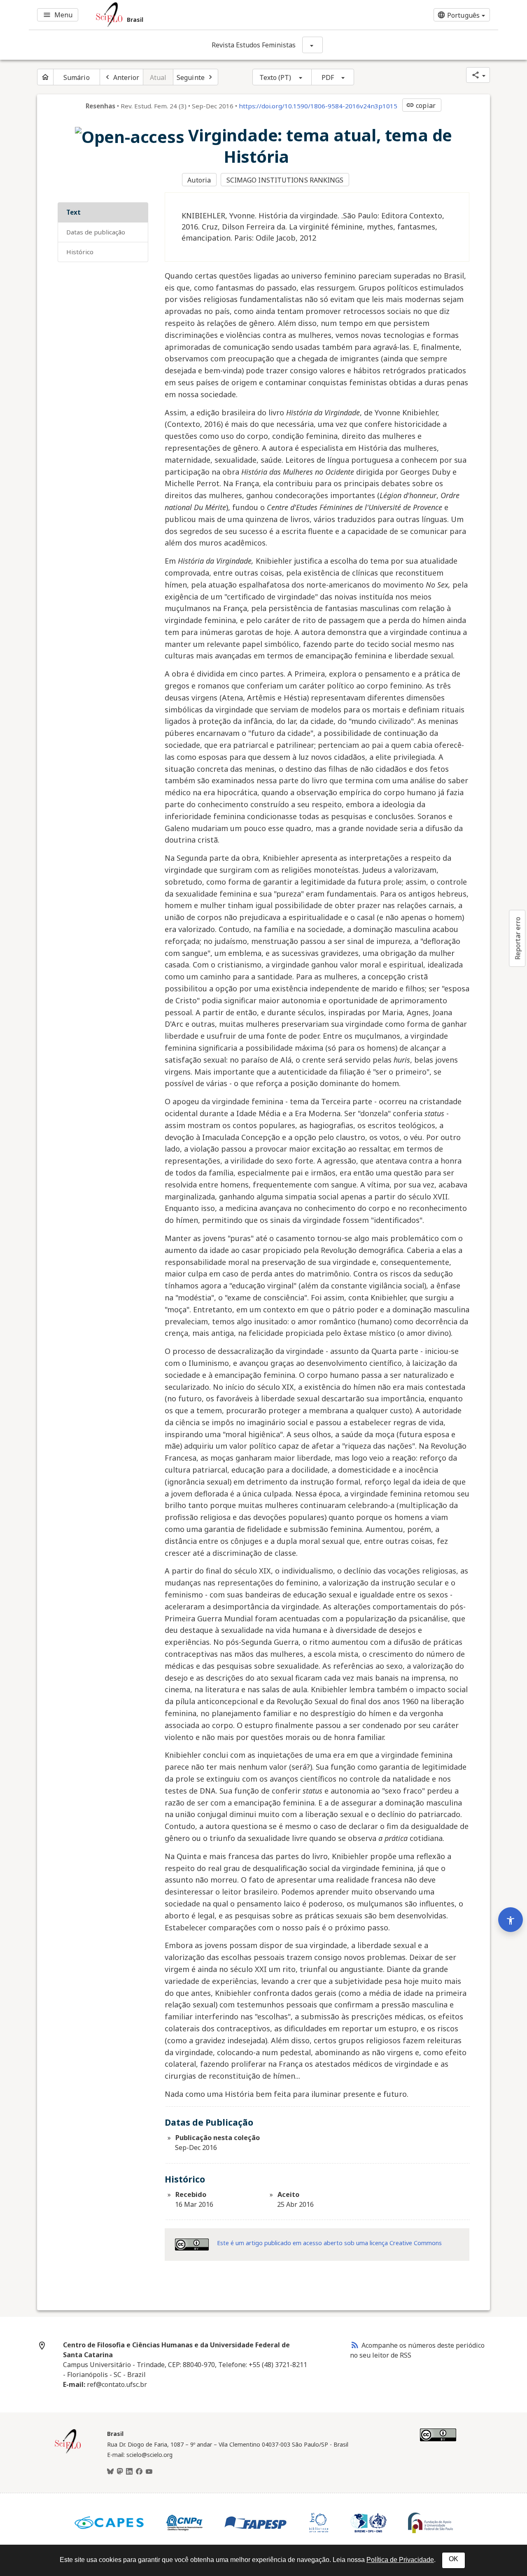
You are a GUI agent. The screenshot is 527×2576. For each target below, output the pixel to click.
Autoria (199, 180)
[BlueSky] (110, 2472)
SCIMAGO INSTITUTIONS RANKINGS (285, 180)
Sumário (77, 77)
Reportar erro (518, 938)
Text (73, 212)
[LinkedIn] (129, 2472)
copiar (421, 105)
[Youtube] (149, 2472)
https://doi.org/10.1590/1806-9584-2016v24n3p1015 (318, 106)
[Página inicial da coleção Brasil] (68, 2452)
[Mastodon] (120, 2472)
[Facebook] (139, 2472)
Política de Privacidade (400, 2560)
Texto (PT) (275, 77)
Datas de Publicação (96, 232)
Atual (158, 77)
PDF (328, 77)
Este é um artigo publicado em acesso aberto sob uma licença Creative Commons (329, 2243)
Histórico (80, 252)
